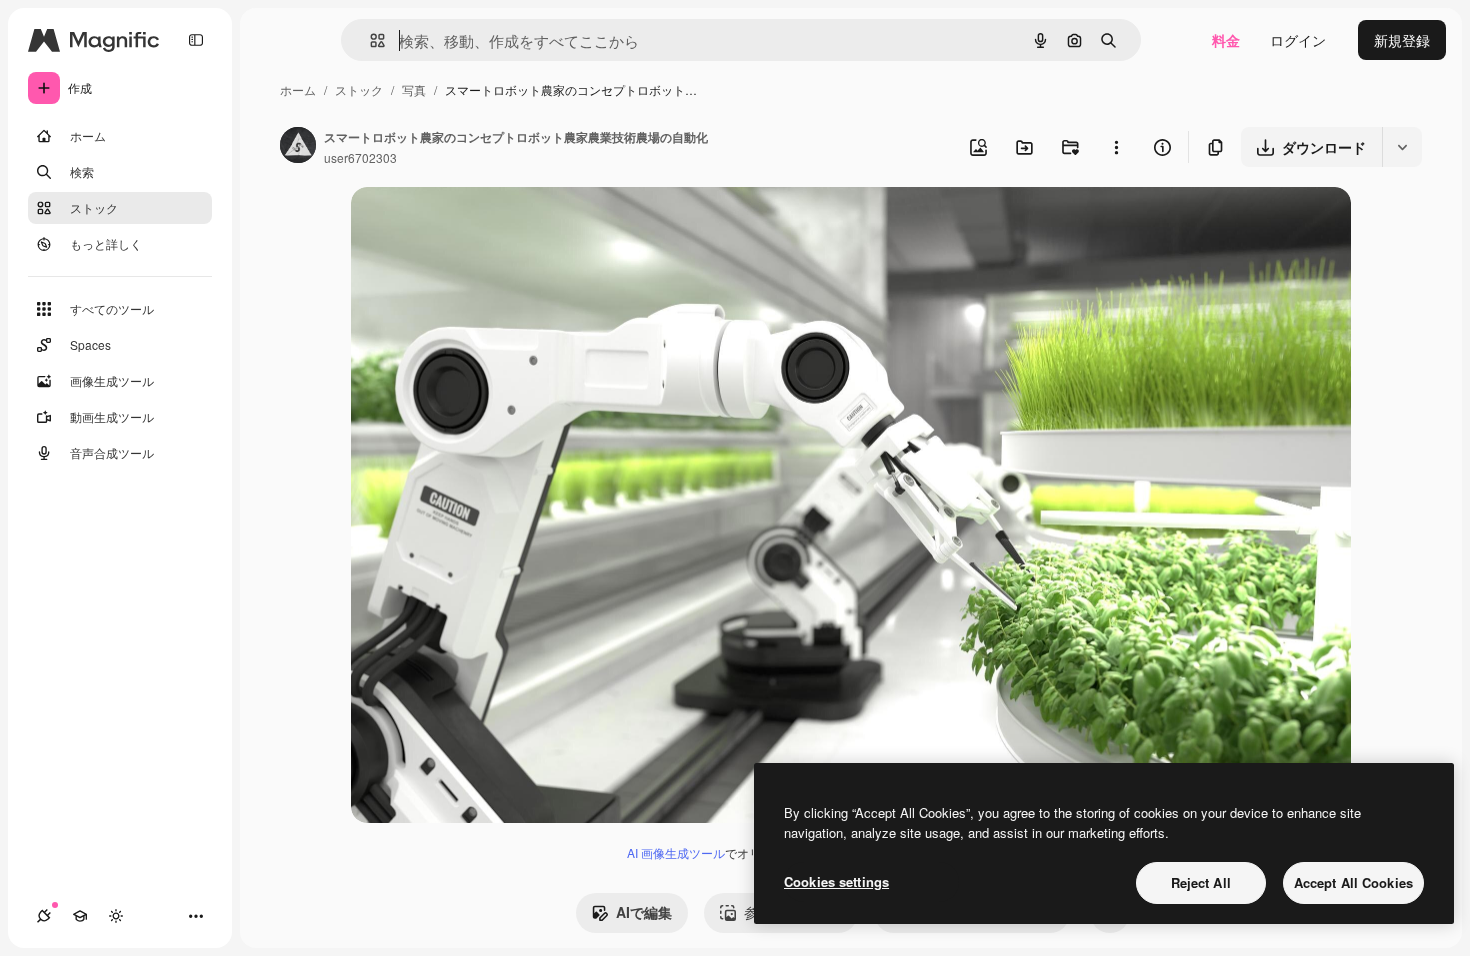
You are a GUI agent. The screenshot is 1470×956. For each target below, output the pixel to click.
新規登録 (1402, 40)
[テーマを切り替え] (116, 916)
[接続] (44, 916)
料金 (1226, 40)
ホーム (298, 89)
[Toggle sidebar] (196, 40)
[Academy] (80, 916)
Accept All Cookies (1353, 882)
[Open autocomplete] (369, 40)
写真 (414, 89)
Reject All (1201, 882)
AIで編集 (644, 912)
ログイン (1298, 40)
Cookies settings (836, 881)
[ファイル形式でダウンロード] (1402, 147)
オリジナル (488, 225)
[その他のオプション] (1116, 147)
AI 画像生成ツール (676, 852)
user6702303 (360, 157)
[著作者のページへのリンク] (298, 147)
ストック (359, 89)
